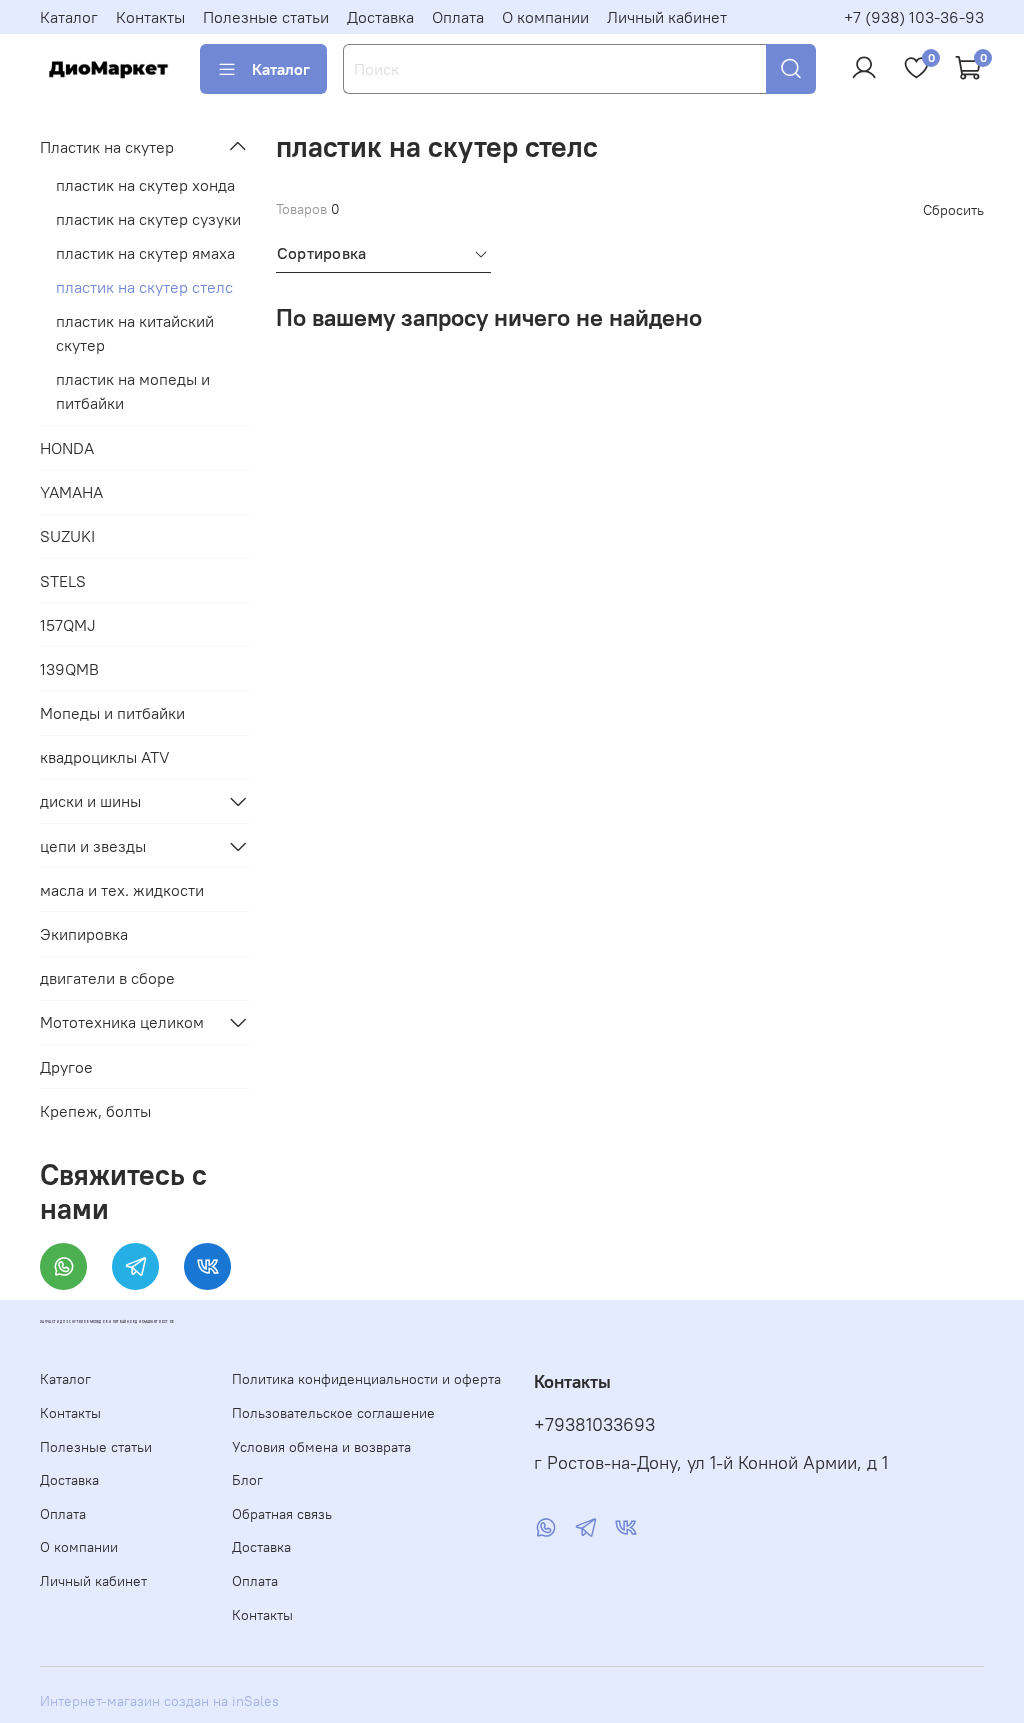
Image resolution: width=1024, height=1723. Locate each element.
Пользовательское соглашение (333, 1413)
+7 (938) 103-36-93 (914, 17)
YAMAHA (71, 492)
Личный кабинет (667, 17)
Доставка (380, 17)
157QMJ (68, 625)
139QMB (69, 669)
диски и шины (90, 801)
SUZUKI (67, 536)
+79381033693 (594, 1425)
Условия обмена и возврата (321, 1447)
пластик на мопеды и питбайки (133, 391)
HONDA (67, 448)
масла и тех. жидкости (122, 890)
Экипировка (84, 934)
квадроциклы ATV (105, 757)
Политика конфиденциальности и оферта (366, 1379)
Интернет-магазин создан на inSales (159, 1701)
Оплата (458, 17)
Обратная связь (282, 1514)
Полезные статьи (266, 17)
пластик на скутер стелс (144, 287)
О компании (545, 17)
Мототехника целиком (122, 1022)
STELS (63, 581)
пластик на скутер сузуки (148, 219)
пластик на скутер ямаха (145, 253)
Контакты (150, 17)
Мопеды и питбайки (112, 713)
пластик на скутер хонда (145, 185)
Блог (247, 1480)
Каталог (69, 17)
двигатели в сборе (107, 978)
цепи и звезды (93, 846)
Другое (66, 1067)
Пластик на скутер (107, 147)
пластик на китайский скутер (135, 333)
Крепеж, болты (95, 1111)
